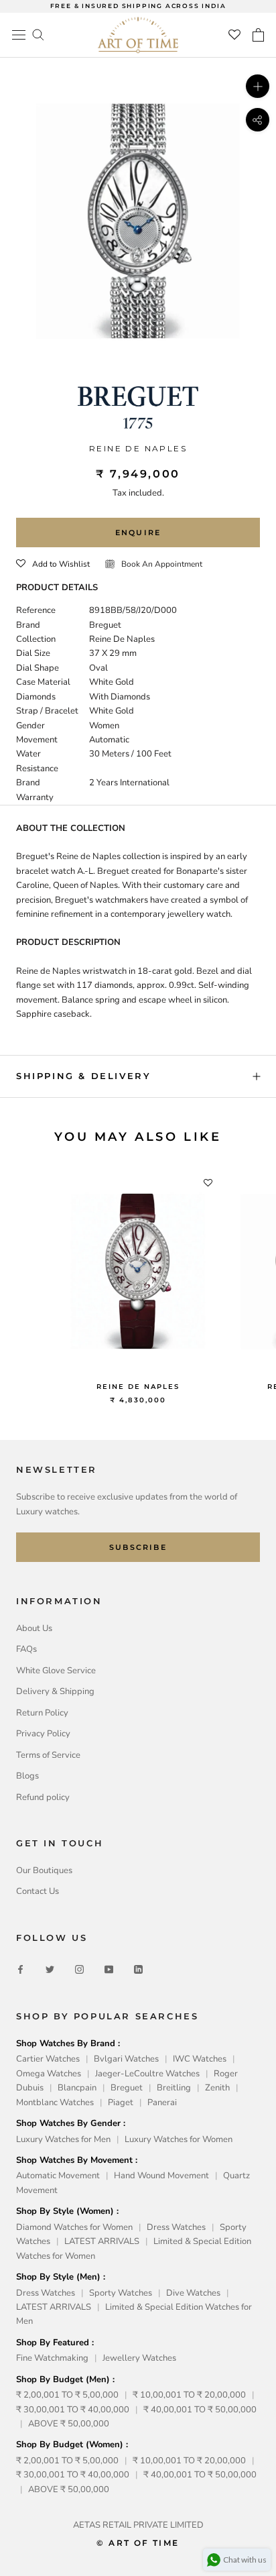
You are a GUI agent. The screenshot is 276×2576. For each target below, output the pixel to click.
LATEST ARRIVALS (102, 2241)
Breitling (174, 2088)
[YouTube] (109, 1969)
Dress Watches (176, 2227)
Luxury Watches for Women (179, 2139)
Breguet (127, 2088)
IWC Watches (200, 2059)
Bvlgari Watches (126, 2059)
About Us (34, 1628)
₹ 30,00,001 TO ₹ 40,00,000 (73, 2410)
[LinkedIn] (138, 1969)
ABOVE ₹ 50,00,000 (69, 2424)
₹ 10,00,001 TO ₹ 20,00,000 (189, 2395)
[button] (53, 564)
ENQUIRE (138, 533)
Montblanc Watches (55, 2103)
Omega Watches (49, 2074)
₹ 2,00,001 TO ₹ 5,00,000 (67, 2395)
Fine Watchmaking (52, 2358)
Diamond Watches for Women (74, 2227)
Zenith (217, 2088)
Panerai (162, 2103)
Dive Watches (193, 2293)
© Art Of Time (138, 2543)
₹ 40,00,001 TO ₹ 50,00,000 (200, 2410)
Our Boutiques (44, 1870)
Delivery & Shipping (55, 1691)
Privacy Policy (43, 1734)
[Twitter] (50, 1969)
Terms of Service (48, 1755)
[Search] (38, 34)
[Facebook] (20, 1969)
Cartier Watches (48, 2059)
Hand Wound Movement (161, 2176)
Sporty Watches (121, 2293)
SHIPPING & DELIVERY (83, 1076)
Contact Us (38, 1891)
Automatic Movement (58, 2176)
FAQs (26, 1649)
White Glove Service (56, 1671)
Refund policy (43, 1797)
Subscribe (138, 1547)
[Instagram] (79, 1969)
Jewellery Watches (139, 2358)
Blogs (27, 1776)
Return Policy (42, 1713)
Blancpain (77, 2088)
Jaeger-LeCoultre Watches (147, 2074)
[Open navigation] (19, 35)
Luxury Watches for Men (63, 2139)
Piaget (121, 2103)
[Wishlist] (234, 35)
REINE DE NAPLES (138, 1387)
